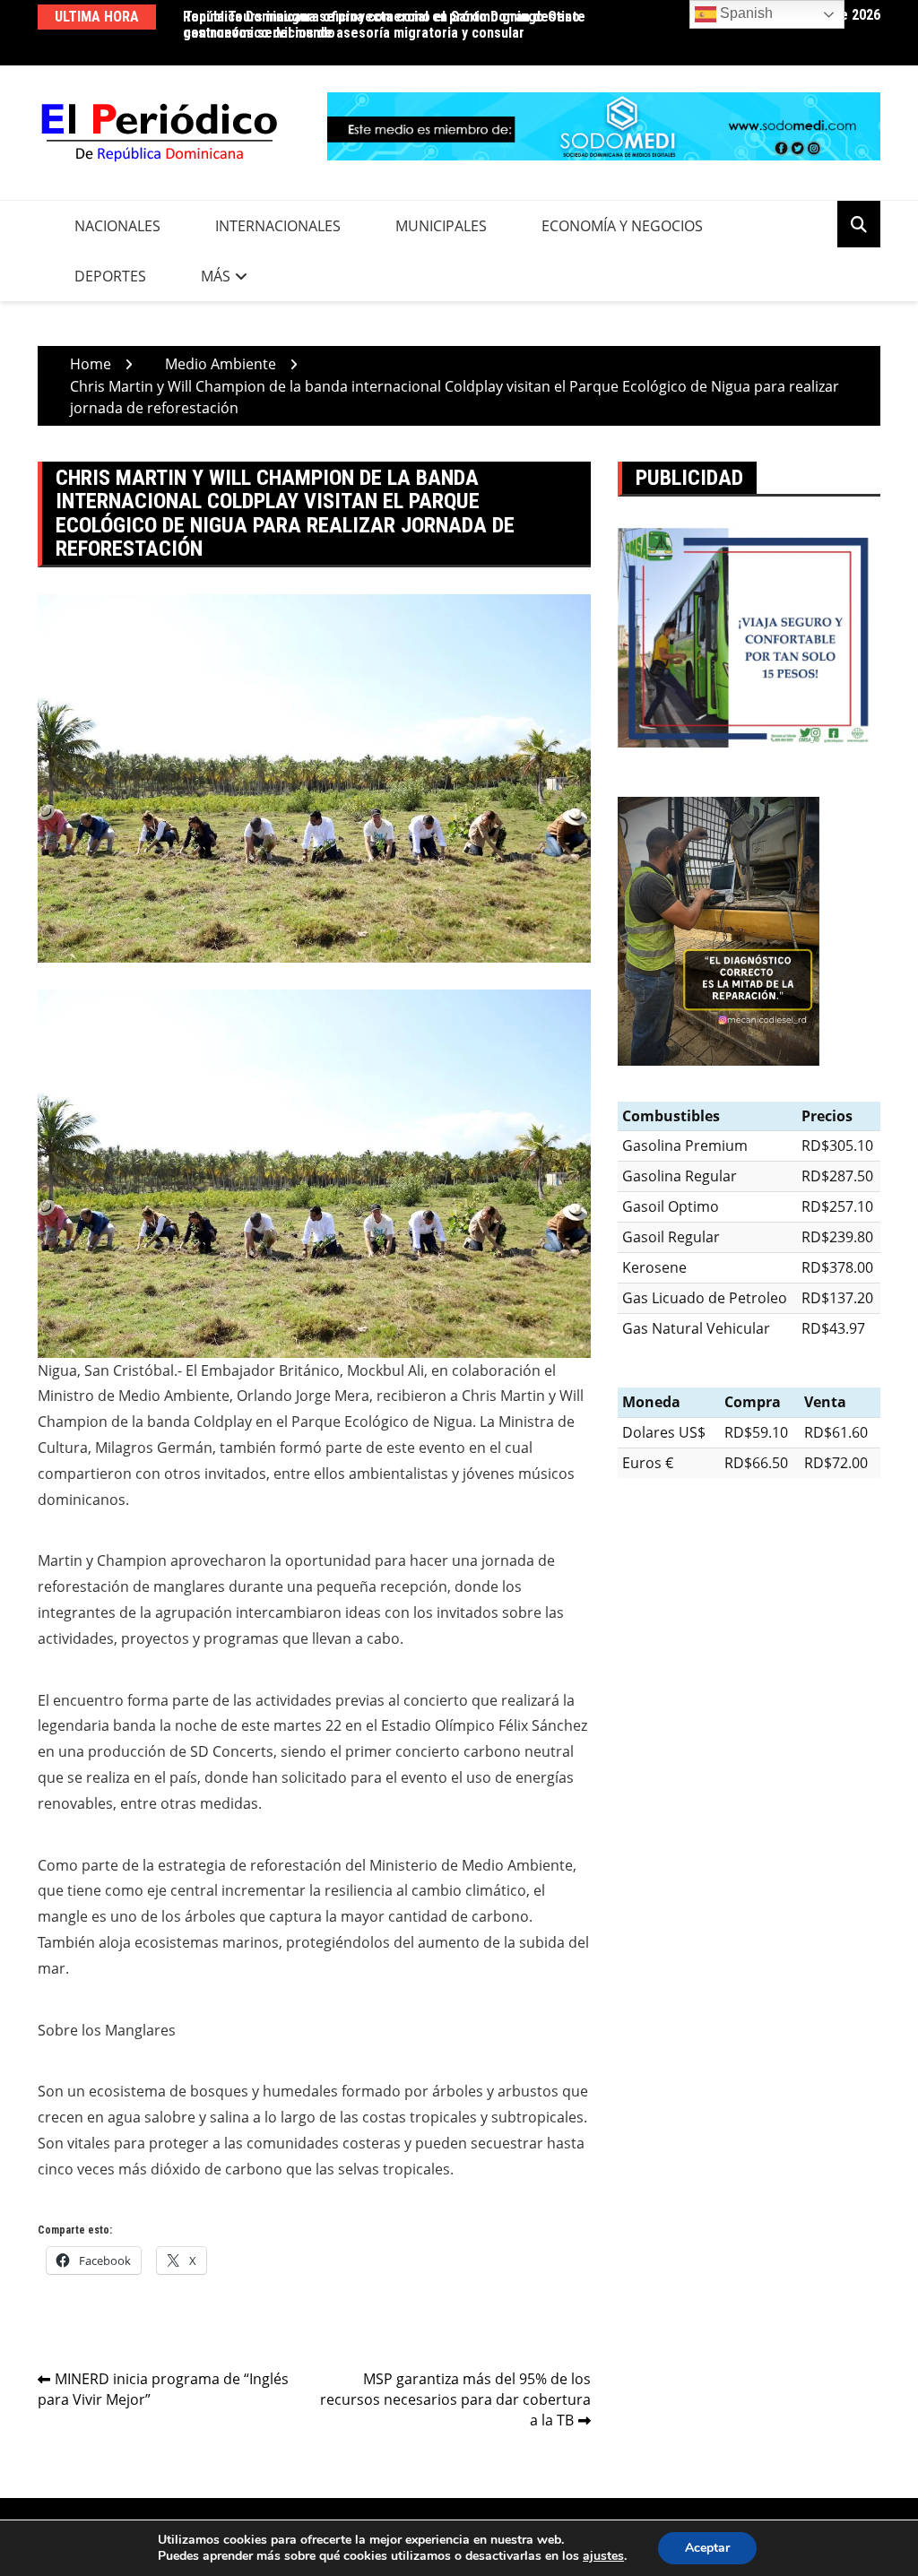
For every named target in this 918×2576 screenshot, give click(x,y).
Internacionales (278, 226)
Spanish (745, 13)
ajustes (603, 2556)
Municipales (441, 226)
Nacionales (117, 226)
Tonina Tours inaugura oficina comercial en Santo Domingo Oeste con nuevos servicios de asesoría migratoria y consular (385, 25)
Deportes (110, 276)
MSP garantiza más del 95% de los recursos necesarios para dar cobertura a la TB (455, 2399)
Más (216, 276)
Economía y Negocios (622, 226)
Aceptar (707, 2548)
